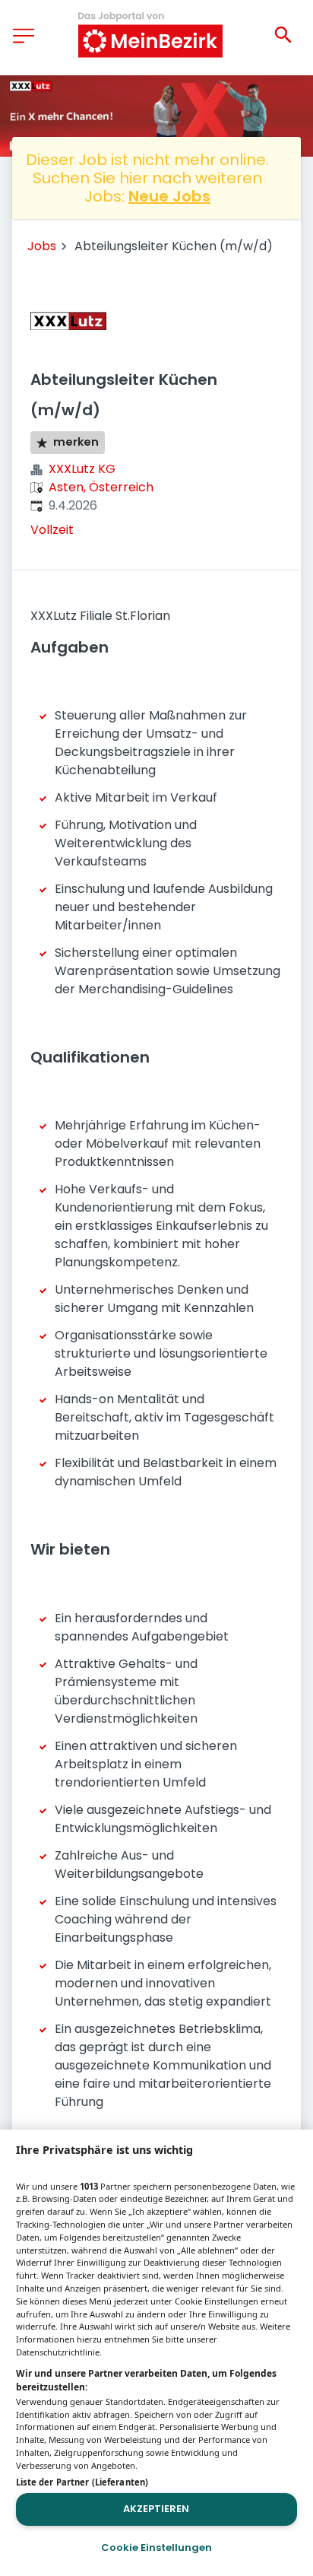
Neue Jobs (169, 196)
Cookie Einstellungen (156, 2547)
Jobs (42, 246)
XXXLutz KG (82, 469)
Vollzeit (52, 530)
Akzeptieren (156, 2509)
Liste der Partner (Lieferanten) (82, 2482)
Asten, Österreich (101, 487)
